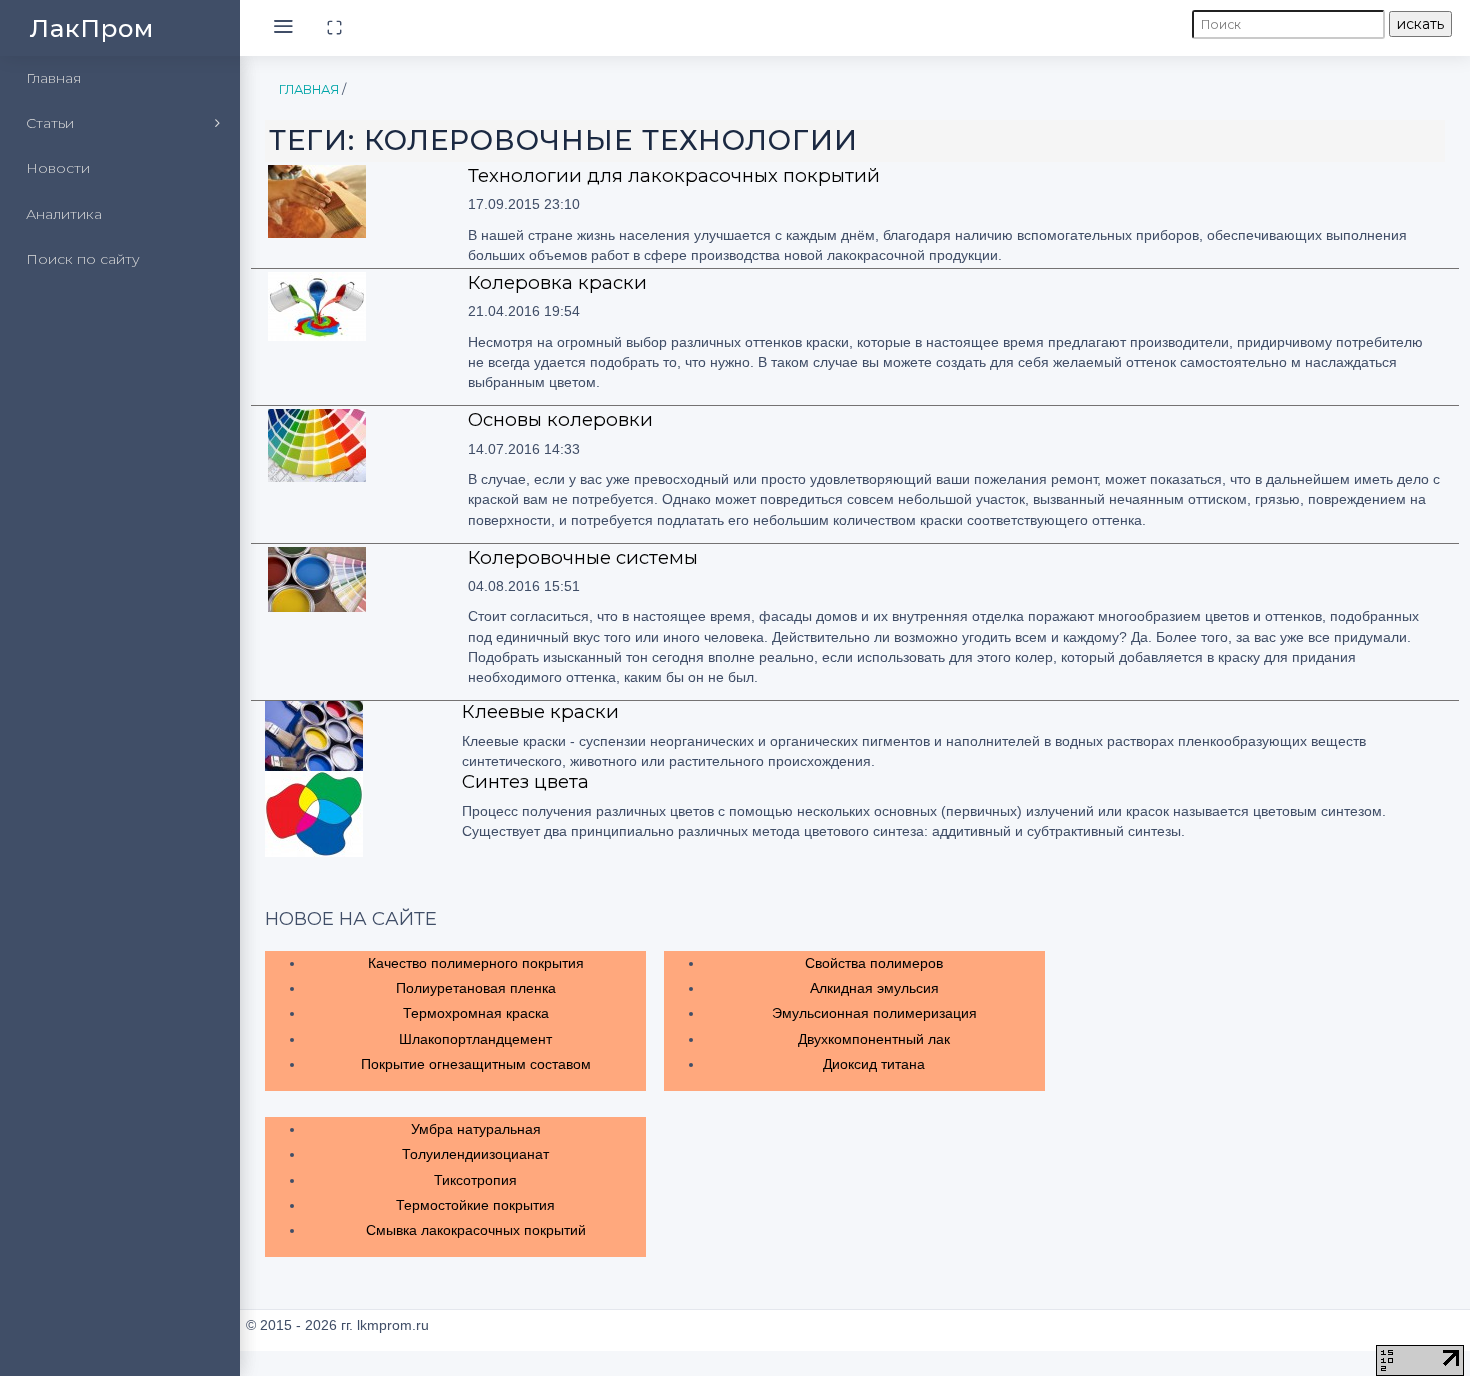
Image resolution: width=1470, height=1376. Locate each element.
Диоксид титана (874, 1064)
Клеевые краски (540, 711)
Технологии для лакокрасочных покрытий (674, 175)
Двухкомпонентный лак (874, 1039)
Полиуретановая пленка (476, 988)
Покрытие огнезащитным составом (476, 1064)
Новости (58, 168)
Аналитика (64, 214)
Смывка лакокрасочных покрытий (476, 1230)
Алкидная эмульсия (874, 988)
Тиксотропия (475, 1180)
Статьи (50, 123)
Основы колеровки (560, 419)
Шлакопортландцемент (475, 1039)
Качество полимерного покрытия (476, 963)
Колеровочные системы (583, 557)
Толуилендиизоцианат (475, 1154)
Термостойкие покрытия (475, 1205)
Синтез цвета (525, 781)
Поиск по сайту (83, 259)
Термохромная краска (476, 1013)
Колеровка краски (557, 282)
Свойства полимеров (874, 963)
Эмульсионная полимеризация (874, 1013)
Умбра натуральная (476, 1129)
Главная (53, 78)
